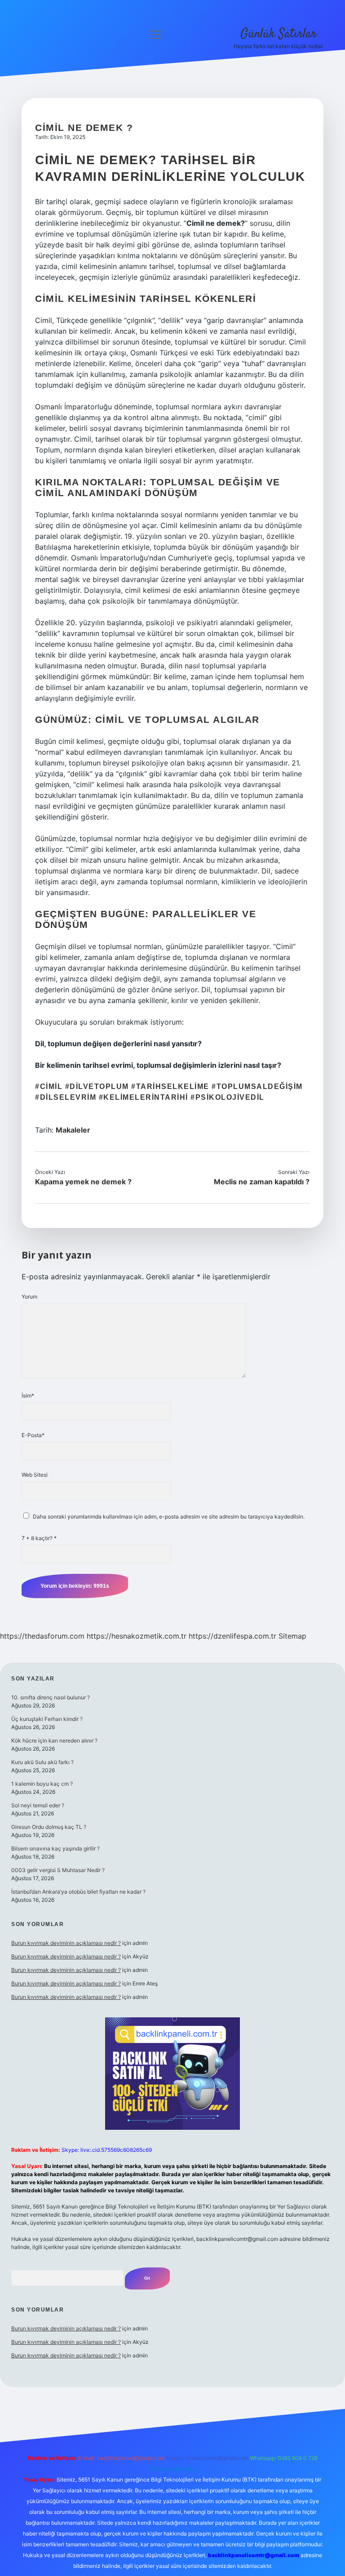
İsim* (28, 1396)
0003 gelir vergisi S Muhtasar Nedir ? (58, 1870)
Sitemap (292, 1636)
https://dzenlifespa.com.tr (232, 1636)
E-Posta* (33, 1435)
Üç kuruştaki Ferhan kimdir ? (47, 1719)
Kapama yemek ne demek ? (83, 1182)
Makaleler (73, 1130)
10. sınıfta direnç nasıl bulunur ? (51, 1697)
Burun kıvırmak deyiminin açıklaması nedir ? (66, 1943)
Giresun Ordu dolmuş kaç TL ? (49, 1827)
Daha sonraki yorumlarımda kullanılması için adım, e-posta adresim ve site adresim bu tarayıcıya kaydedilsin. (169, 1516)
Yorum (29, 1297)
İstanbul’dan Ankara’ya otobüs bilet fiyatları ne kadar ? (78, 1892)
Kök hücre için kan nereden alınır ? (54, 1740)
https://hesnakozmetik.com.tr (137, 1636)
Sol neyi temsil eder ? (38, 1805)
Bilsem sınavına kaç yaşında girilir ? (55, 1848)
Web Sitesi (35, 1475)
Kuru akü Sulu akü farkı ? (42, 1762)
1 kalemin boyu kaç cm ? (42, 1784)
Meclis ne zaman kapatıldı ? (262, 1182)
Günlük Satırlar (279, 34)
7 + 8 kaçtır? (39, 1538)
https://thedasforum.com (42, 1636)
